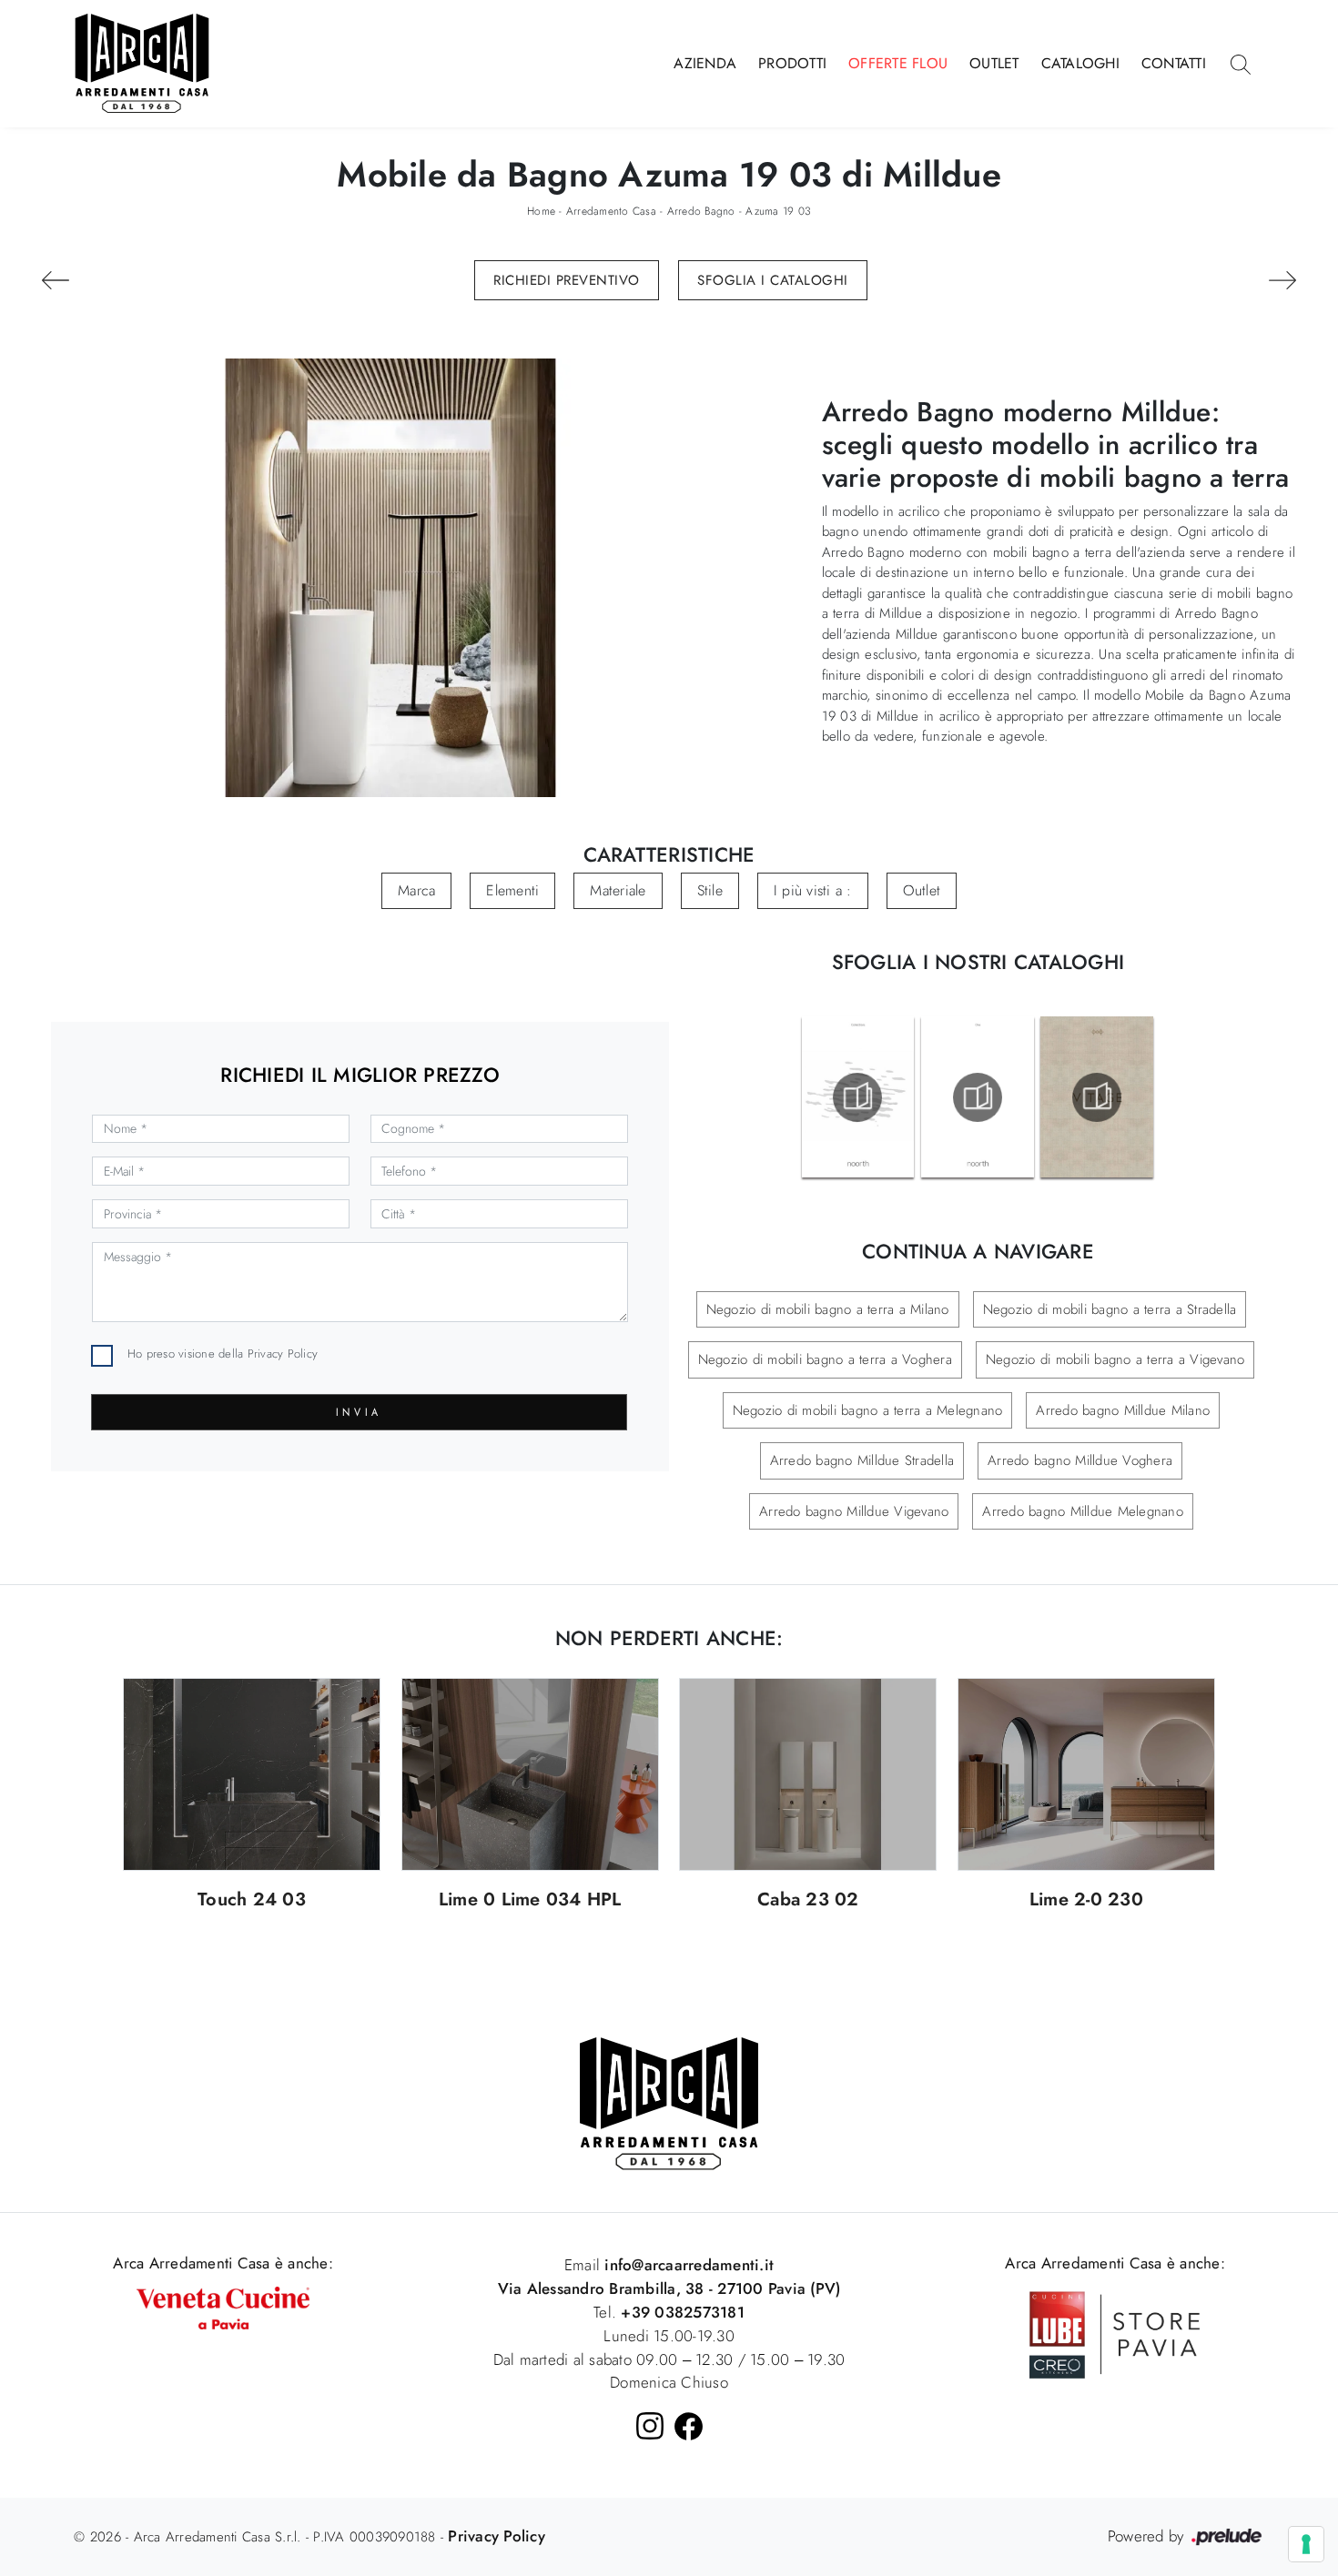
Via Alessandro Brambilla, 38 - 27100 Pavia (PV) (669, 2288)
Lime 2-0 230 (1086, 1900)
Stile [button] (710, 890)
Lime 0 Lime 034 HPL (530, 1900)
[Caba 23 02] (808, 1775)
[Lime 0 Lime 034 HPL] (530, 1775)
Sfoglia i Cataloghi (773, 280)
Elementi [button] (512, 890)
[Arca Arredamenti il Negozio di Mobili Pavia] (669, 2102)
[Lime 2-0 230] (1086, 1775)
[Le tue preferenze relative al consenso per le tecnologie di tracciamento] (1306, 2544)
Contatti (1174, 63)
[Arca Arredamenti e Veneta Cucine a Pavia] (223, 2306)
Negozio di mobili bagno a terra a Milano (828, 1309)
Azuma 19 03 (778, 211)
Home (541, 211)
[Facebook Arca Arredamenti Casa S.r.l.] (689, 2426)
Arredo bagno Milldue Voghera (1080, 1460)
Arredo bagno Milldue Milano (1123, 1410)
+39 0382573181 (683, 2312)
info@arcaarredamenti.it (687, 2265)
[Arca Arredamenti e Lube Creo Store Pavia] (1115, 2333)
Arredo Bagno (701, 211)
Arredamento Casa (611, 211)
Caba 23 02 (808, 1900)
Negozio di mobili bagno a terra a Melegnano (868, 1410)
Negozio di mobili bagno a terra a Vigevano (1115, 1359)
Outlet (994, 63)
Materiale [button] (618, 890)
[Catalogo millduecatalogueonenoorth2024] (978, 1097)
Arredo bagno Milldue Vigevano (854, 1511)
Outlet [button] (922, 890)
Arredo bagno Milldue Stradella (862, 1460)
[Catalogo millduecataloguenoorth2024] (857, 1097)
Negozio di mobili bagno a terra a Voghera (825, 1359)
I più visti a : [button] (813, 890)
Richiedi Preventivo (567, 280)
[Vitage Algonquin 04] (56, 280)
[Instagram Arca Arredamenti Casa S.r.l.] (650, 2426)
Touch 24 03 (252, 1900)
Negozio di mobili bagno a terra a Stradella (1110, 1309)
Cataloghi (1080, 63)
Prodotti (792, 63)
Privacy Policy (283, 1354)
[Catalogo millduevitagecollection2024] (1097, 1097)
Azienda (705, 63)
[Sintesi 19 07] (1282, 280)
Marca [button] (416, 890)
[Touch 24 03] (252, 1775)
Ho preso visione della (223, 1354)
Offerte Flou (898, 63)
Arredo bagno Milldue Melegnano (1083, 1511)
